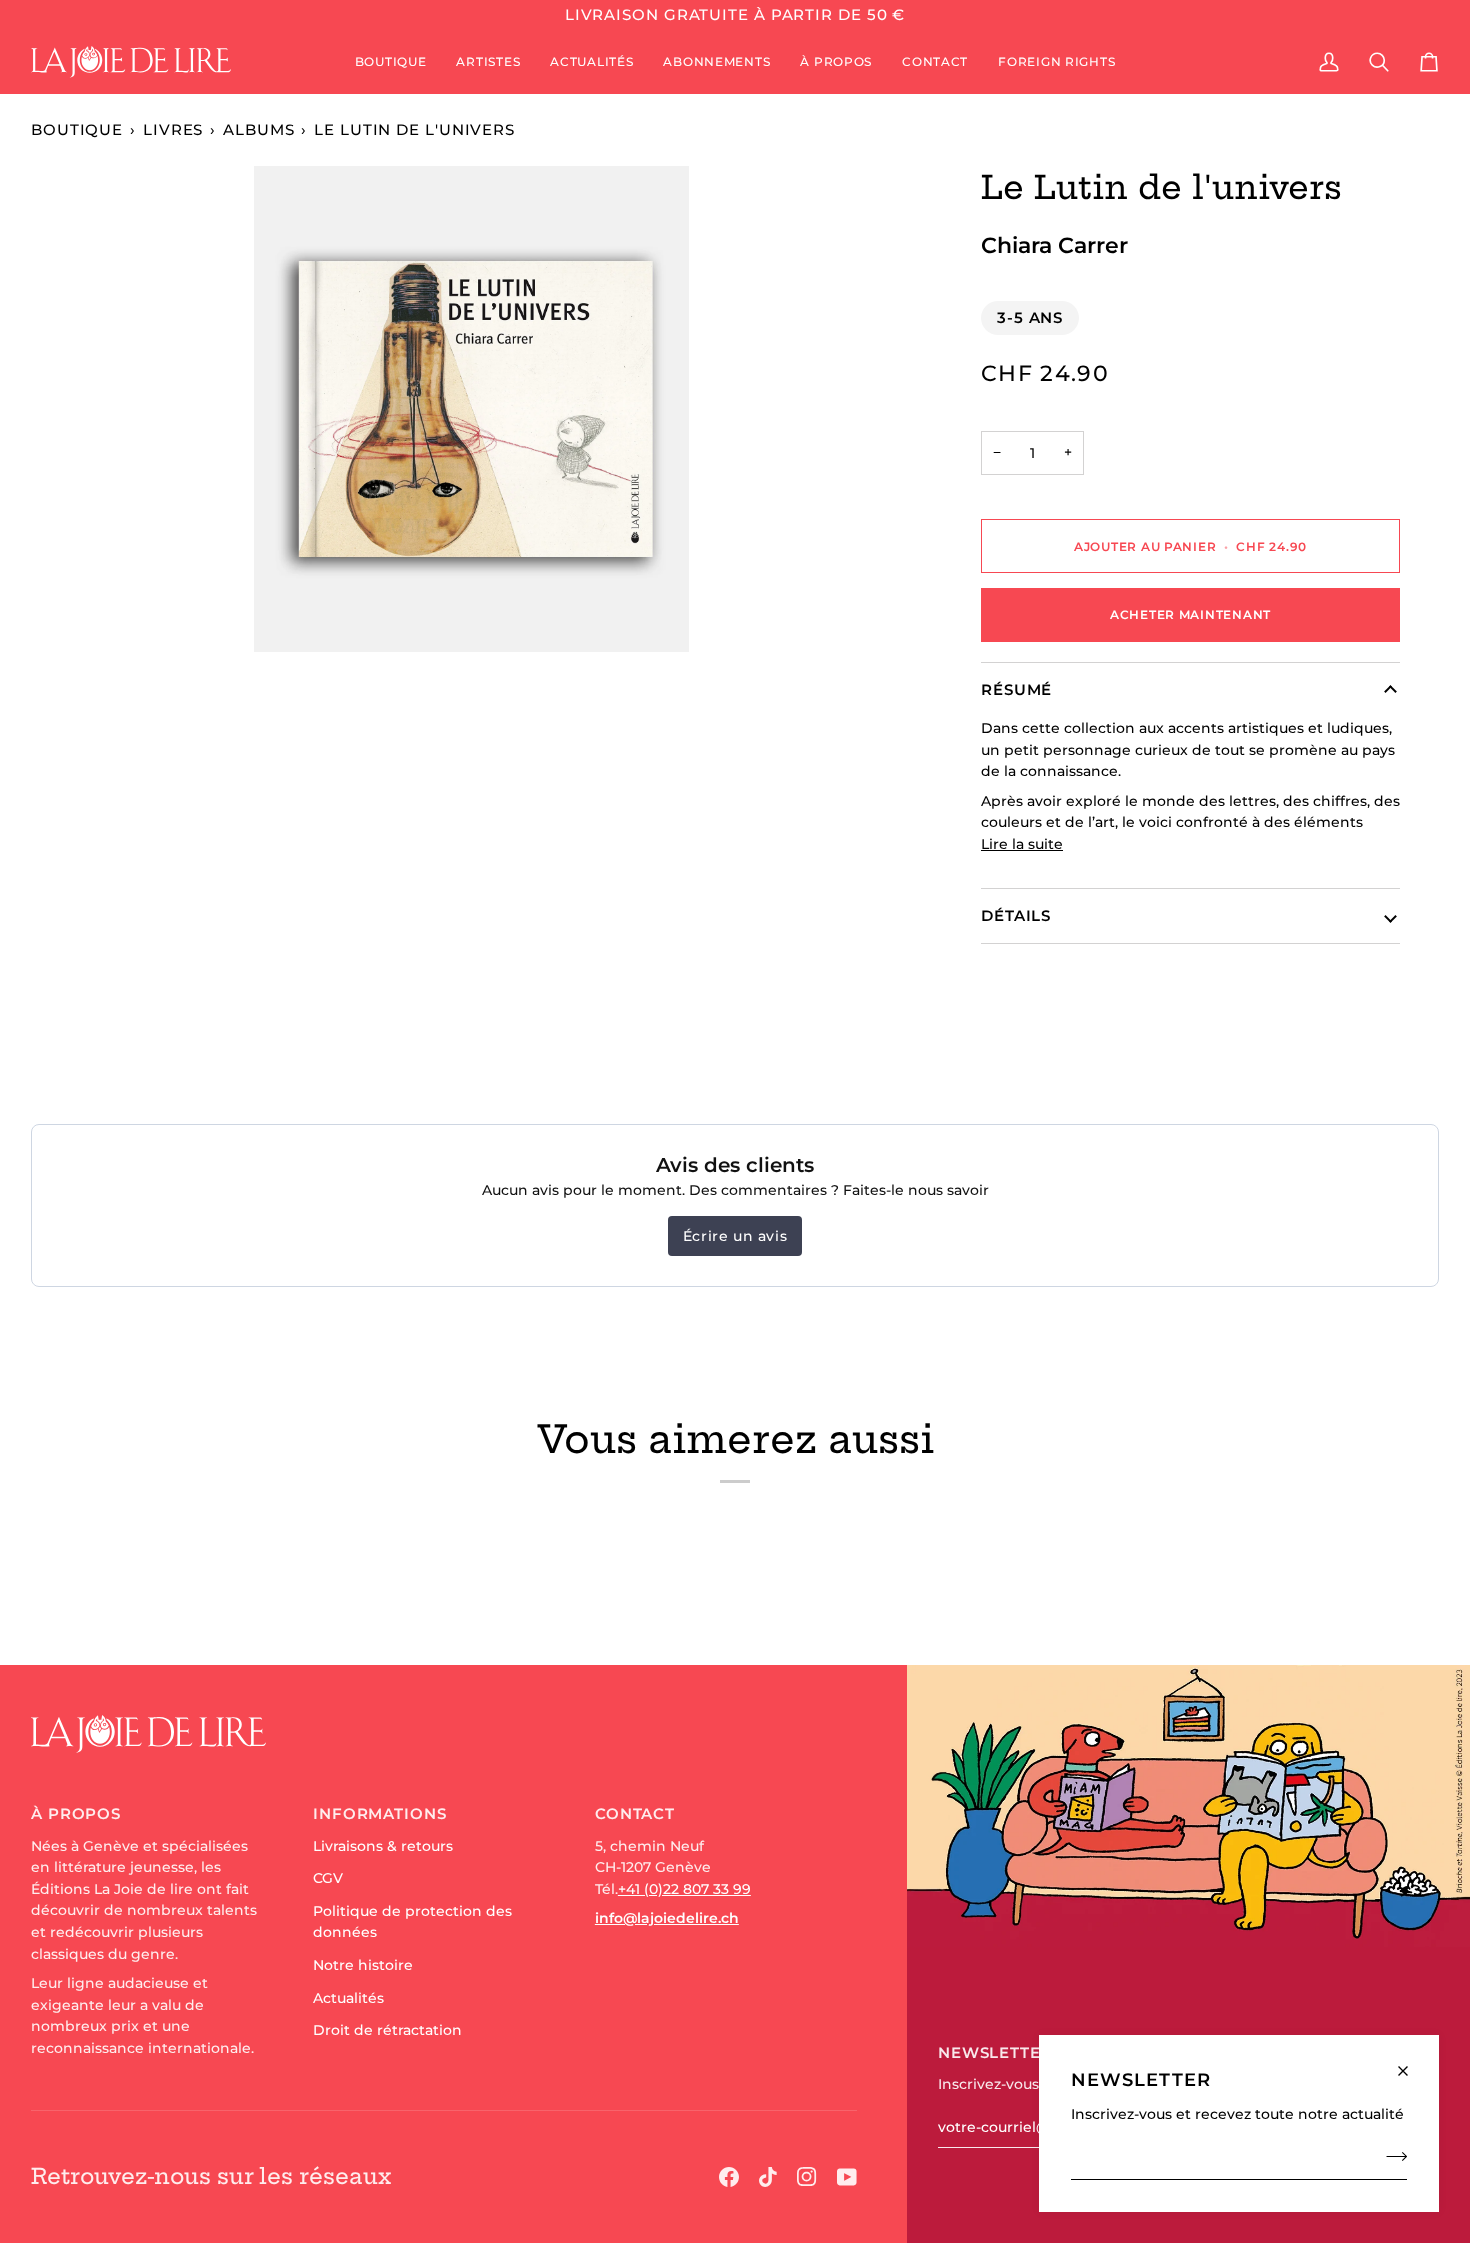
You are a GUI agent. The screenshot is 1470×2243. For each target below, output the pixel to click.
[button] (391, 62)
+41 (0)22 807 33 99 (684, 1889)
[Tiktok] (768, 2177)
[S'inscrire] (1390, 2156)
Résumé (1016, 689)
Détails (1016, 915)
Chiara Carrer (1054, 245)
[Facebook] (729, 2177)
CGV (328, 1878)
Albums (258, 129)
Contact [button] (635, 1813)
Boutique (77, 129)
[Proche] (1411, 2062)
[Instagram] (807, 2177)
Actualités (348, 1998)
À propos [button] (76, 1813)
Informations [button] (380, 1813)
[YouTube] (847, 2177)
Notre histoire (363, 1965)
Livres (173, 129)
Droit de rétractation (387, 2030)
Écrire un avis (735, 1236)
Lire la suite (1022, 844)
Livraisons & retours (383, 1846)
